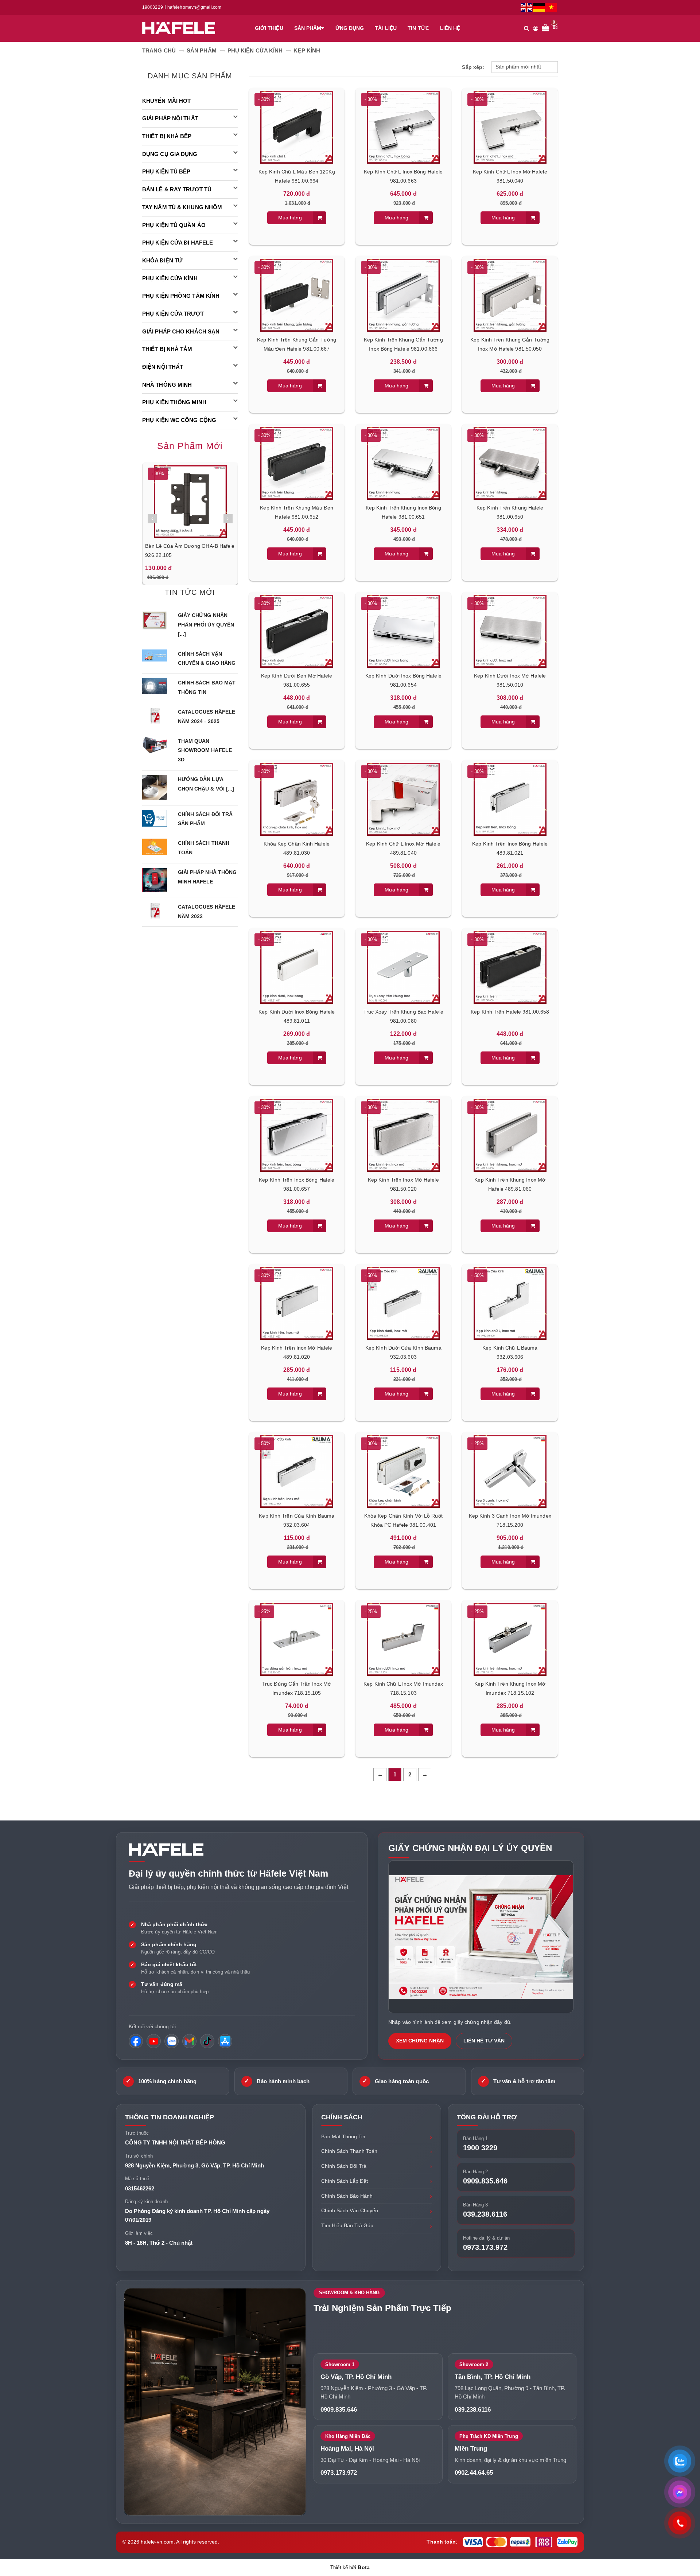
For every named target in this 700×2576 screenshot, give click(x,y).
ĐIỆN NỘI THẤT (163, 367)
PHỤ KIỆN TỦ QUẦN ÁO (174, 225)
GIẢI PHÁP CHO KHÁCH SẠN (181, 331)
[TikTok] (207, 2041)
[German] (539, 7)
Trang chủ (159, 50)
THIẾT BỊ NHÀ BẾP (167, 136)
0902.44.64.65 (474, 2473)
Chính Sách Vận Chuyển (350, 2210)
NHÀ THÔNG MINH (167, 385)
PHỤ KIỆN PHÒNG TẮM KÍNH (181, 296)
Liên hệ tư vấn (484, 2041)
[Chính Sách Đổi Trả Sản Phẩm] (155, 818)
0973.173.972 (485, 2247)
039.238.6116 (485, 2214)
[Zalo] (172, 2041)
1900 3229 (480, 2148)
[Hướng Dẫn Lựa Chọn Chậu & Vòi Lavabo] (155, 787)
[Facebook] (136, 2041)
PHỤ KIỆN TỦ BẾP (166, 171)
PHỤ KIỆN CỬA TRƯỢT (173, 314)
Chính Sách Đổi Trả (344, 2166)
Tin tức (418, 28)
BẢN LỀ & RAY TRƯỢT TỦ (177, 189)
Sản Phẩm (202, 50)
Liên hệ (450, 28)
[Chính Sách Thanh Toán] (155, 847)
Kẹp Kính (307, 50)
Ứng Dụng (350, 28)
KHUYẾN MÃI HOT (166, 101)
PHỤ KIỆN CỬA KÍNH (255, 50)
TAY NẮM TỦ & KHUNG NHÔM (182, 207)
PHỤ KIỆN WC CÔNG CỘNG (179, 420)
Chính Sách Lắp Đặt (345, 2181)
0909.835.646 (485, 2181)
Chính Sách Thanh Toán (349, 2151)
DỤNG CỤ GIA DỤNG (170, 154)
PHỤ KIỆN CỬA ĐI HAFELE (178, 243)
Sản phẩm (308, 28)
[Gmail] (189, 2041)
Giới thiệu (269, 28)
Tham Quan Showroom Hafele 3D (205, 750)
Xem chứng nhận (420, 2041)
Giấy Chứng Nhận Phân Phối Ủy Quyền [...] (206, 625)
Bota (363, 2567)
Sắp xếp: (473, 67)
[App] (225, 2041)
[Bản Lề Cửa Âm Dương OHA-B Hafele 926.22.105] (190, 501)
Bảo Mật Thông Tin (343, 2136)
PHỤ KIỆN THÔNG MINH (174, 402)
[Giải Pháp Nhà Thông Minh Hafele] (155, 879)
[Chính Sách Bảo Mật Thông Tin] (155, 686)
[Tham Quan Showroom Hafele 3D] (155, 745)
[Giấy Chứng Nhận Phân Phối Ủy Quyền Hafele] (155, 620)
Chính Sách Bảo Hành (347, 2196)
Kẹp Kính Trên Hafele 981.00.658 (510, 1012)
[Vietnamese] (552, 7)
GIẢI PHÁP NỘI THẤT (170, 118)
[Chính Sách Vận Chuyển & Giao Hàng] (155, 655)
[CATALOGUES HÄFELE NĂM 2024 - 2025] (155, 716)
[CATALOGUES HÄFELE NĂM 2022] (155, 911)
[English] (527, 7)
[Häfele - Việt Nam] (182, 28)
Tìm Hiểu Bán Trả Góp (347, 2225)
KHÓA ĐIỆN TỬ (162, 260)
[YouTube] (154, 2041)
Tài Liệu (386, 28)
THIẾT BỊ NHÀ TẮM (167, 349)
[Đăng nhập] (536, 28)
